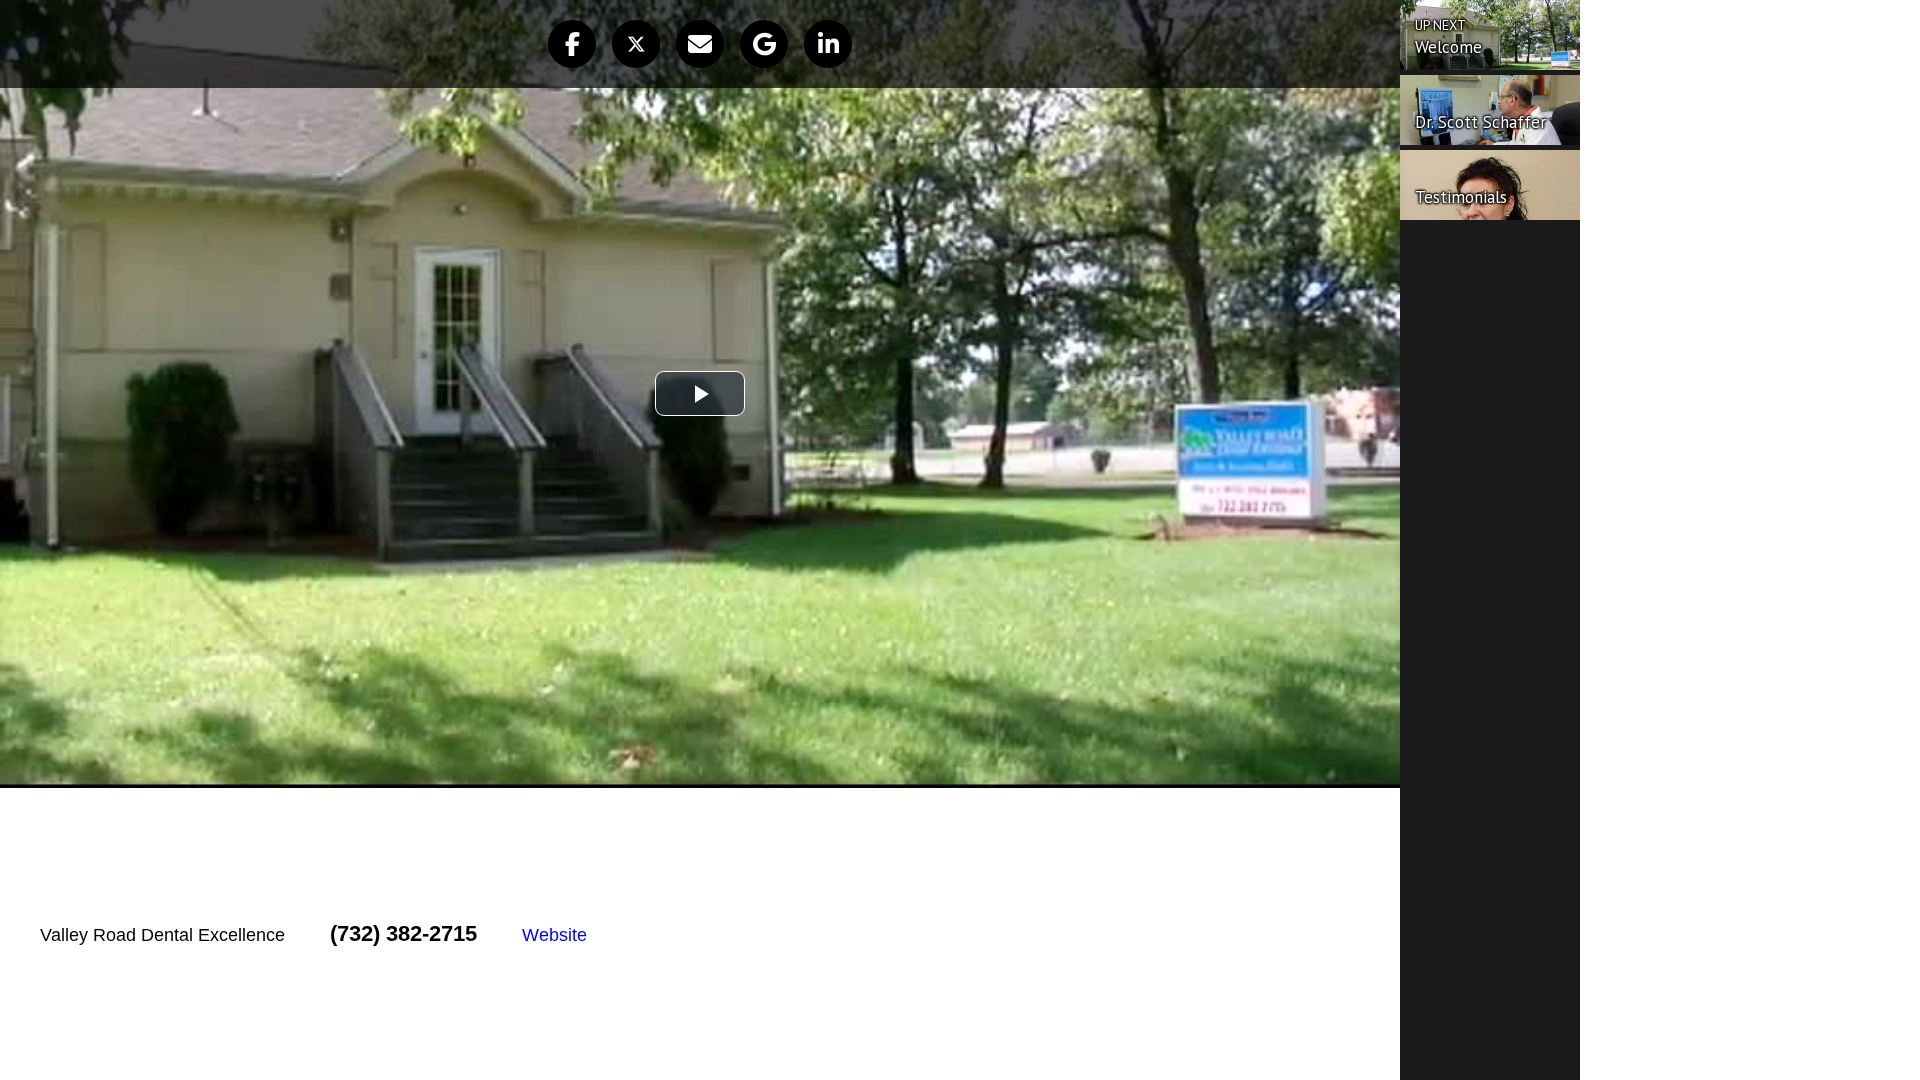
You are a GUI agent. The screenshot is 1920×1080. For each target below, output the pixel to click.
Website (554, 935)
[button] (572, 44)
